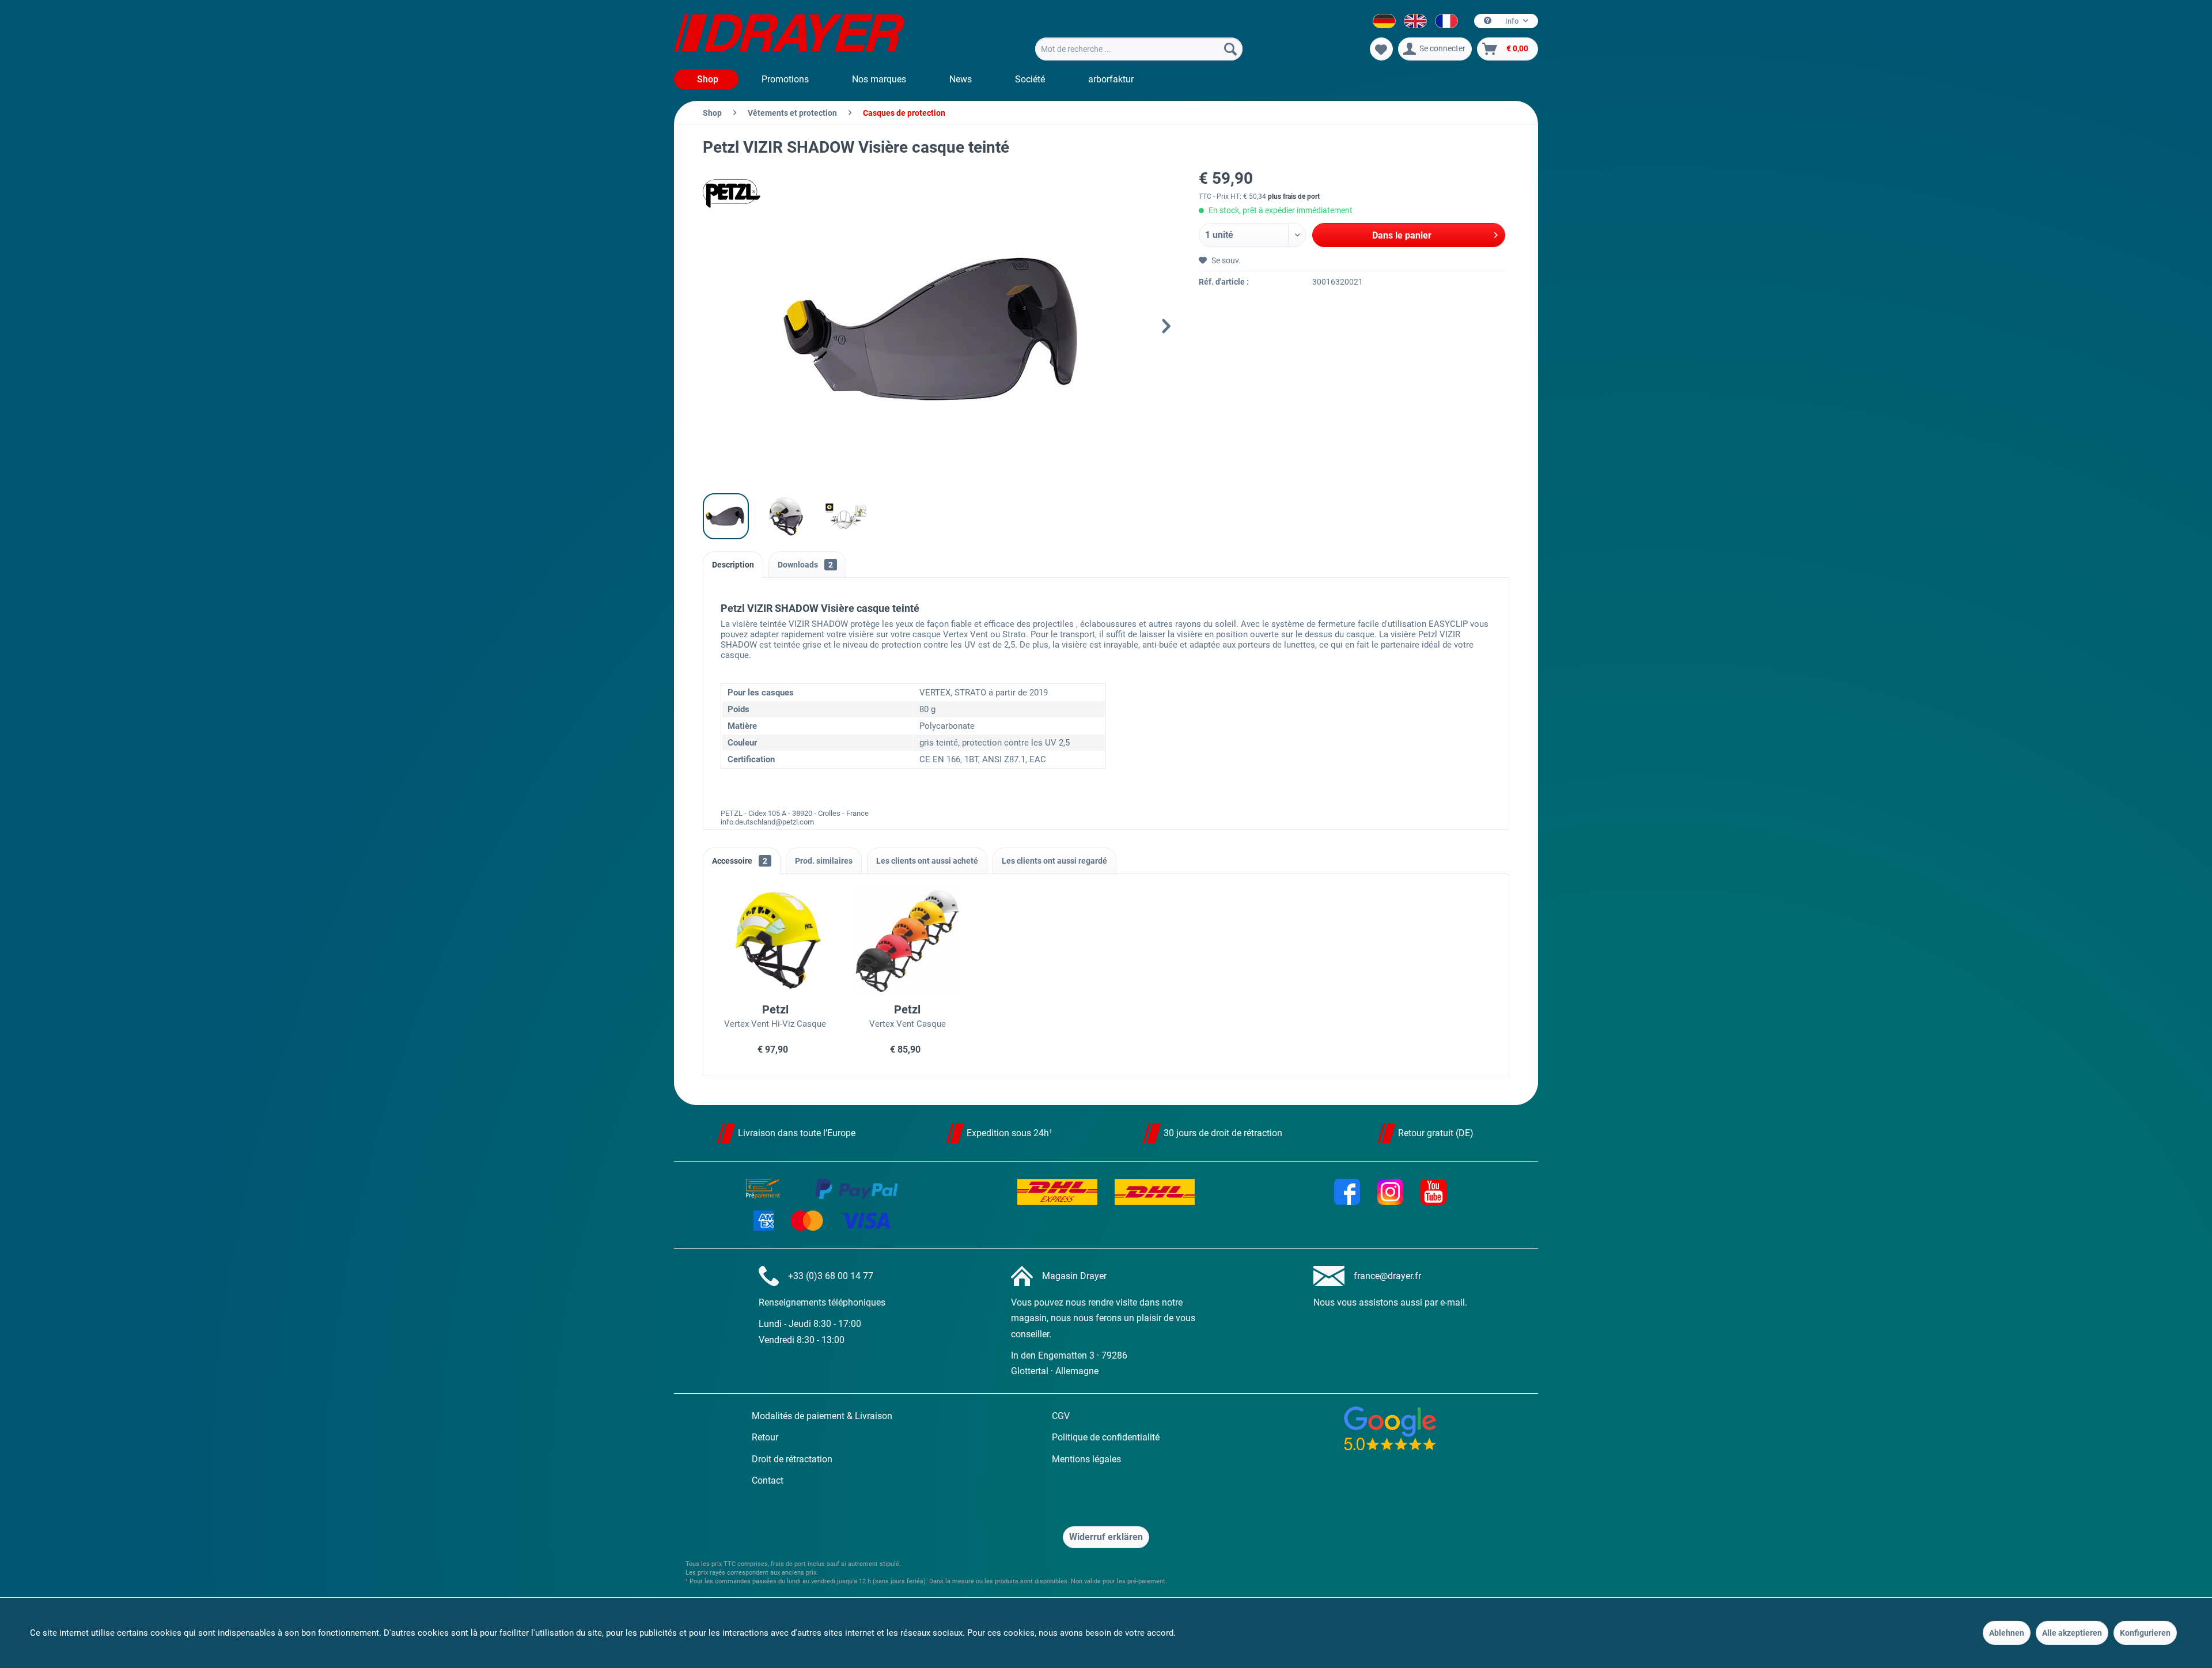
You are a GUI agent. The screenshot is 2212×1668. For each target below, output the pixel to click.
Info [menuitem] (1512, 21)
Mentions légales (1086, 1459)
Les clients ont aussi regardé (1054, 861)
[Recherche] (1230, 49)
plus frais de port (1294, 196)
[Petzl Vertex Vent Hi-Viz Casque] (775, 940)
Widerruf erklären (1106, 1537)
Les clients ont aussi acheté (927, 861)
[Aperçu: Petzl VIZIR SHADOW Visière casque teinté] (726, 516)
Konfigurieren (2145, 1633)
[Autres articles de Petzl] (732, 194)
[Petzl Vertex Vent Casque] (908, 940)
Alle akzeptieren (2072, 1633)
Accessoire (740, 861)
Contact (768, 1480)
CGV (1061, 1416)
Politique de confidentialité (1106, 1437)
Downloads (805, 565)
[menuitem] (1139, 49)
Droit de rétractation (792, 1459)
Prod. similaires (824, 861)
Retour (765, 1437)
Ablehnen (2007, 1633)
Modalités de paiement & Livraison (822, 1416)
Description (733, 565)
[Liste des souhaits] (1381, 49)
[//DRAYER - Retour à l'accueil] (789, 35)
